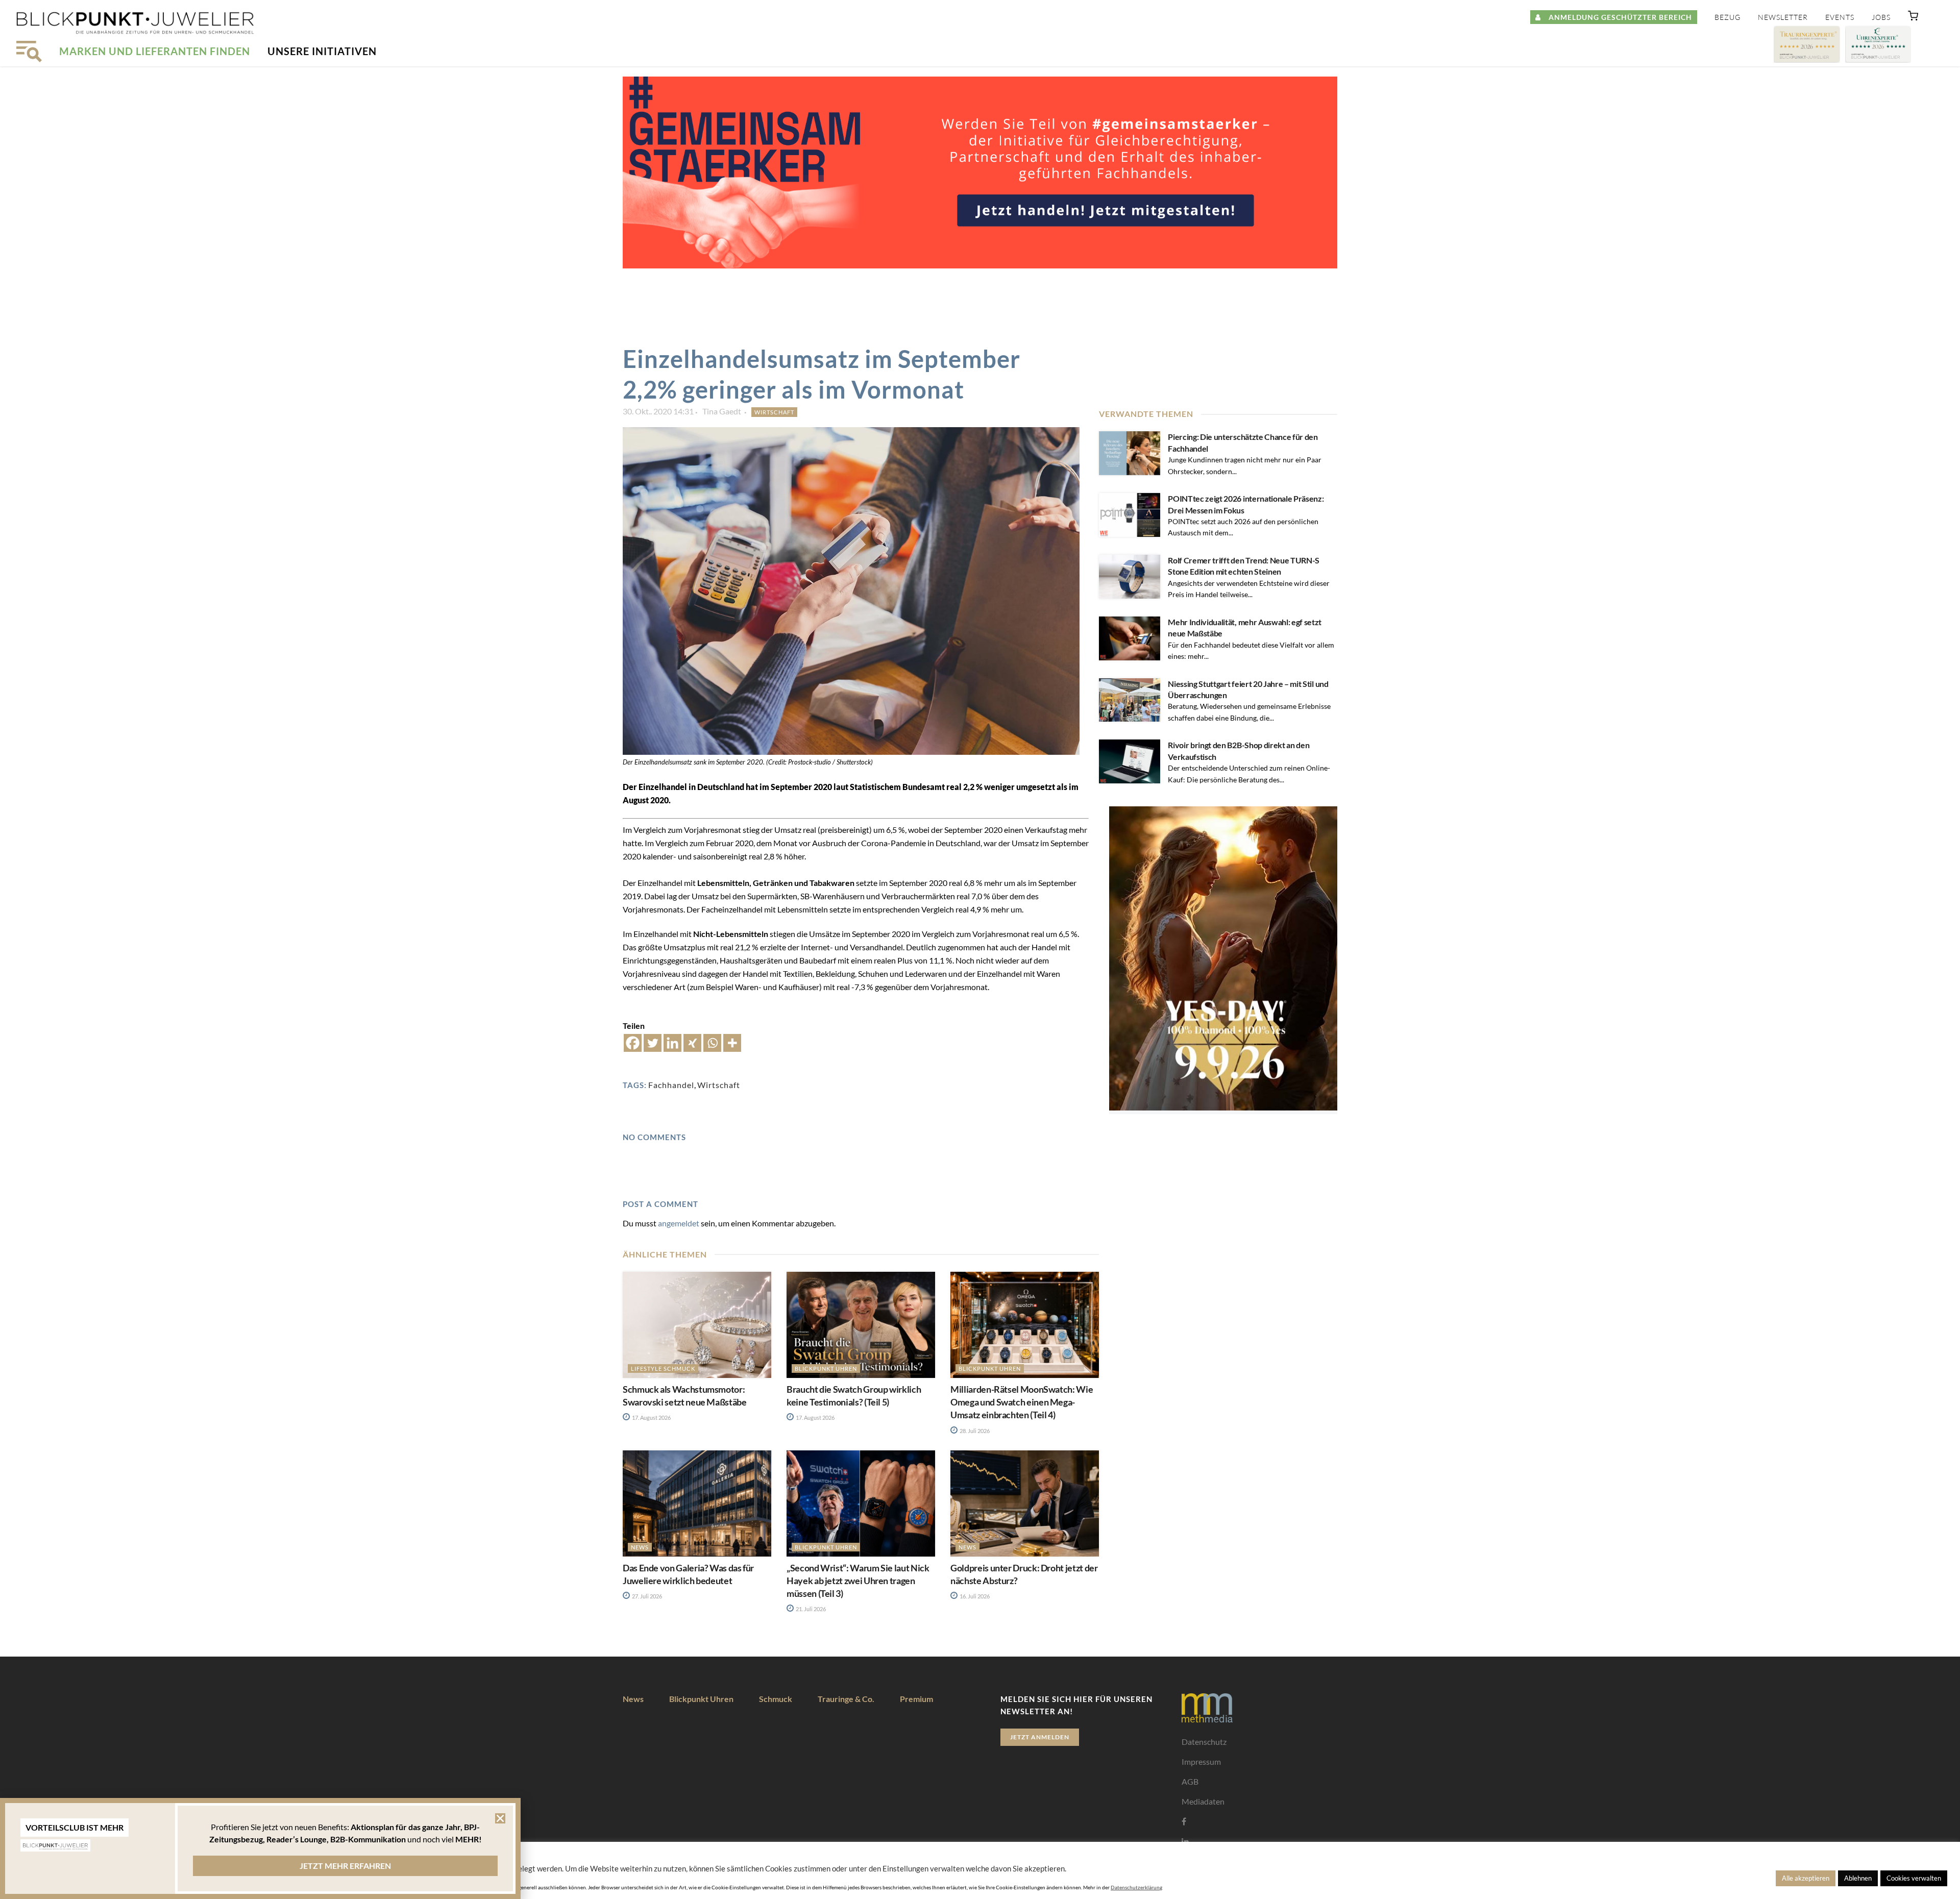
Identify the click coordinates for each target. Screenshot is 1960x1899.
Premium (916, 1699)
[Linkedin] (672, 1043)
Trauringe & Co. (846, 1699)
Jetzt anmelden (1040, 1737)
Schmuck (776, 1699)
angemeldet (679, 1223)
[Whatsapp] (712, 1043)
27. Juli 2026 (646, 1596)
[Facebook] (633, 1043)
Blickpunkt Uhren (826, 1368)
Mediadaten (1203, 1801)
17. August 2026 (651, 1417)
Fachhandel (671, 1085)
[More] (732, 1043)
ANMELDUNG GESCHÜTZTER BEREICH (1616, 17)
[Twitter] (653, 1043)
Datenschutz (1204, 1742)
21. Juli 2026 (810, 1609)
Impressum (1201, 1761)
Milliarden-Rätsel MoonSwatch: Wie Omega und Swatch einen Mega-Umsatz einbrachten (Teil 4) (1022, 1402)
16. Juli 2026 (974, 1596)
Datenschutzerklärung (1136, 1887)
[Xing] (692, 1043)
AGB (1190, 1781)
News (640, 1547)
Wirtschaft (774, 412)
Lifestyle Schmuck (663, 1368)
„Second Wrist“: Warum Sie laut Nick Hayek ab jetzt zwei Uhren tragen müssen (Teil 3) (858, 1581)
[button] (1913, 18)
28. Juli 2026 (974, 1431)
